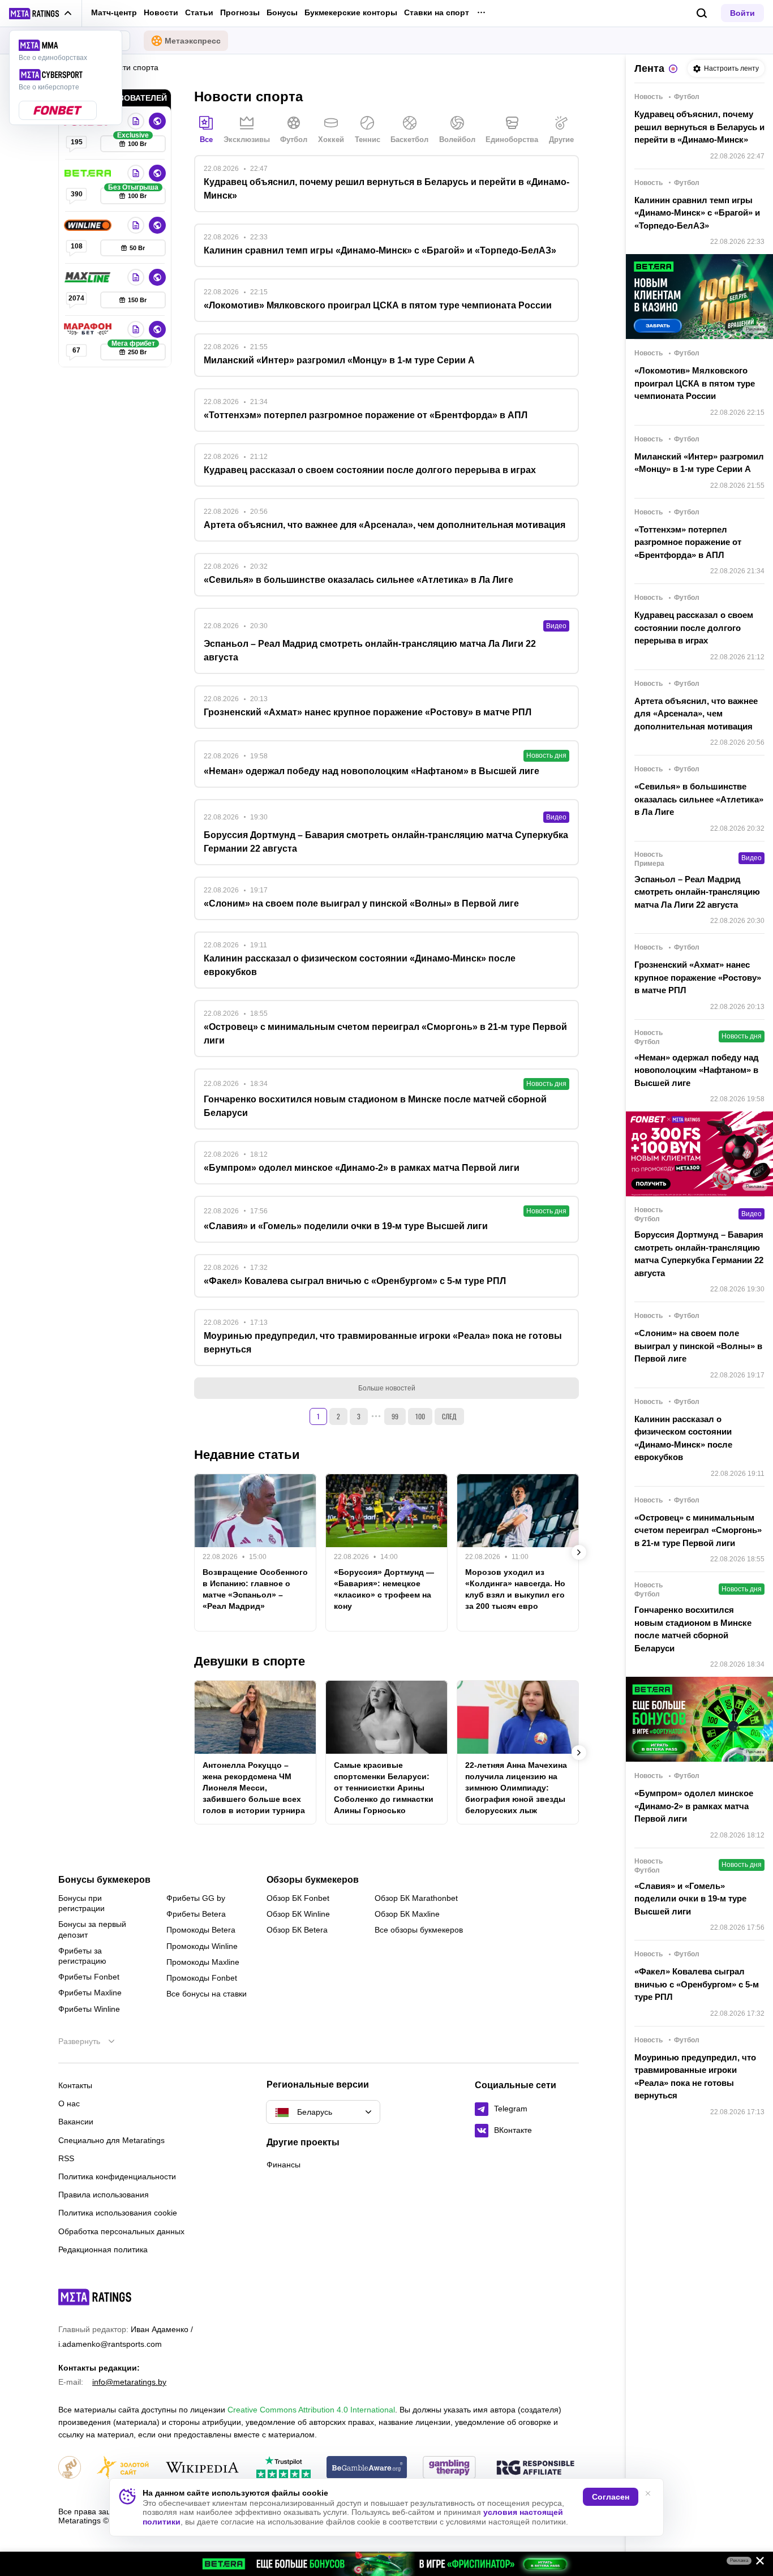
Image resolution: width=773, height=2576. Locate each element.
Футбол (294, 139)
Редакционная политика (103, 2249)
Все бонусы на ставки (207, 1994)
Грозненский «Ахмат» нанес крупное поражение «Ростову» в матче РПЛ (698, 977)
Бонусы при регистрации (81, 1903)
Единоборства (512, 139)
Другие (561, 139)
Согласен (611, 2497)
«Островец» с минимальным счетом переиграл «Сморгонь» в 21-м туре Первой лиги (698, 1530)
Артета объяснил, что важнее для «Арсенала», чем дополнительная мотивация (696, 714)
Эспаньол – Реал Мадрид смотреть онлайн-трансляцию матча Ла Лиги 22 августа (697, 892)
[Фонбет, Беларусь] (136, 121)
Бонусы (282, 12)
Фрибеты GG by (196, 1898)
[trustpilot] (284, 2468)
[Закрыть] (756, 2563)
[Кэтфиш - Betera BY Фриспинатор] (386, 2564)
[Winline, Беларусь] (89, 225)
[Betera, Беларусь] (89, 173)
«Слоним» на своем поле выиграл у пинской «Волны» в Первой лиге (698, 1346)
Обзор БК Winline (298, 1914)
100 (420, 1416)
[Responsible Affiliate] (535, 2468)
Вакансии (76, 2122)
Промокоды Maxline (203, 1962)
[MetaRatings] (95, 2297)
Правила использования (104, 2195)
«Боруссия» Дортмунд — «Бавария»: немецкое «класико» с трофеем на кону (384, 1589)
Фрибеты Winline (89, 2009)
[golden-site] (123, 2468)
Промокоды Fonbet (202, 1978)
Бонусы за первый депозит (92, 1929)
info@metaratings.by (129, 2382)
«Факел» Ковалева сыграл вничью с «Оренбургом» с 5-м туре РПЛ (697, 1984)
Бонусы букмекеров (104, 1880)
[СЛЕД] (579, 1552)
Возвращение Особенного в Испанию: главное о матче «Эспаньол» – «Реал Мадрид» (255, 1589)
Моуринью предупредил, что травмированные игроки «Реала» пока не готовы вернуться (695, 2077)
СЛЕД (449, 1416)
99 (395, 1416)
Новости (161, 12)
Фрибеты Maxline (90, 1993)
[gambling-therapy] (449, 2468)
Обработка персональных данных (121, 2231)
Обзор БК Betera (297, 1930)
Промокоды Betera (201, 1930)
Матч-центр (114, 12)
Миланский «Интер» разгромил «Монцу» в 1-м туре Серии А (699, 463)
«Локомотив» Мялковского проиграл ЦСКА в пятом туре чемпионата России (695, 383)
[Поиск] (702, 13)
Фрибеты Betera (196, 1914)
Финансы (284, 2165)
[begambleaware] (367, 2468)
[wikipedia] (202, 2468)
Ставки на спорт (437, 12)
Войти (742, 13)
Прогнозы (240, 12)
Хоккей (331, 139)
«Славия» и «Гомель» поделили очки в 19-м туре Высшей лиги (690, 1899)
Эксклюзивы (247, 139)
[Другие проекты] (41, 14)
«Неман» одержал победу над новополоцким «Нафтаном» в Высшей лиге (697, 1070)
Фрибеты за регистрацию (82, 1956)
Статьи (199, 12)
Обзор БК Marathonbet (416, 1898)
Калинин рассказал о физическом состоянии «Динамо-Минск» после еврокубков (683, 1438)
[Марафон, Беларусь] (89, 329)
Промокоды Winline (202, 1946)
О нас (69, 2103)
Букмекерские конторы (351, 12)
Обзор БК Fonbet (298, 1898)
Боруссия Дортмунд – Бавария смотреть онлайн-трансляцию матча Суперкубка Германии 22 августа (699, 1254)
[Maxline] (89, 277)
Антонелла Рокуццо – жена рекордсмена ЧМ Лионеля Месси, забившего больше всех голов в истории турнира (254, 1788)
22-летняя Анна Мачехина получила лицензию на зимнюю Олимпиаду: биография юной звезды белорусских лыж (516, 1788)
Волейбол (457, 139)
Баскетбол (409, 139)
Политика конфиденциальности (117, 2176)
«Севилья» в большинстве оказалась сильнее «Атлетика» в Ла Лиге (699, 799)
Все (206, 139)
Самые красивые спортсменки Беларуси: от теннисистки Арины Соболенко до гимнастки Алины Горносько (384, 1788)
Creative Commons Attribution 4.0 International (311, 2410)
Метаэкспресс (193, 41)
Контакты (75, 2085)
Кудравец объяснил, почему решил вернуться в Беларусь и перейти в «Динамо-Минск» (699, 127)
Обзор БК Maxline (407, 1914)
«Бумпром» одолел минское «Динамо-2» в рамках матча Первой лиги (694, 1806)
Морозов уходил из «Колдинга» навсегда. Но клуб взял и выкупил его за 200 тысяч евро (515, 1589)
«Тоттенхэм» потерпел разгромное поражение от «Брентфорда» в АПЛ (688, 542)
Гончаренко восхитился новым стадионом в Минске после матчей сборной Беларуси (693, 1629)
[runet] (70, 2468)
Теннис (368, 139)
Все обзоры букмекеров (419, 1930)
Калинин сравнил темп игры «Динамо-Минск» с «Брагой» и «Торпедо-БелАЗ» (697, 213)
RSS (66, 2158)
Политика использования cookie (118, 2213)
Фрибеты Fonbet (89, 1977)
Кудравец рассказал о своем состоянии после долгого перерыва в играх (694, 628)
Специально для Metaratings (111, 2140)
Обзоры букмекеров (313, 1880)
